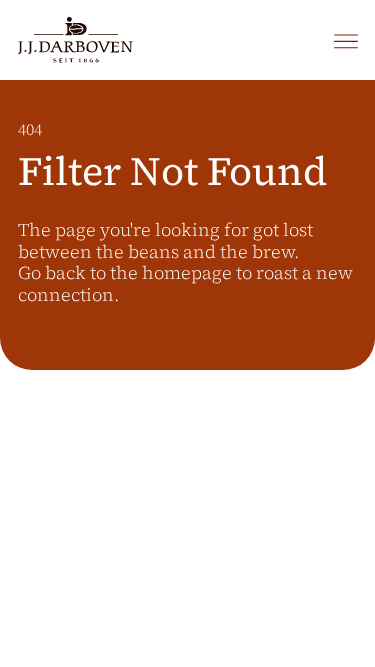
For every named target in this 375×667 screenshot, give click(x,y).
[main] (187, 373)
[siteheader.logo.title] (75, 40)
